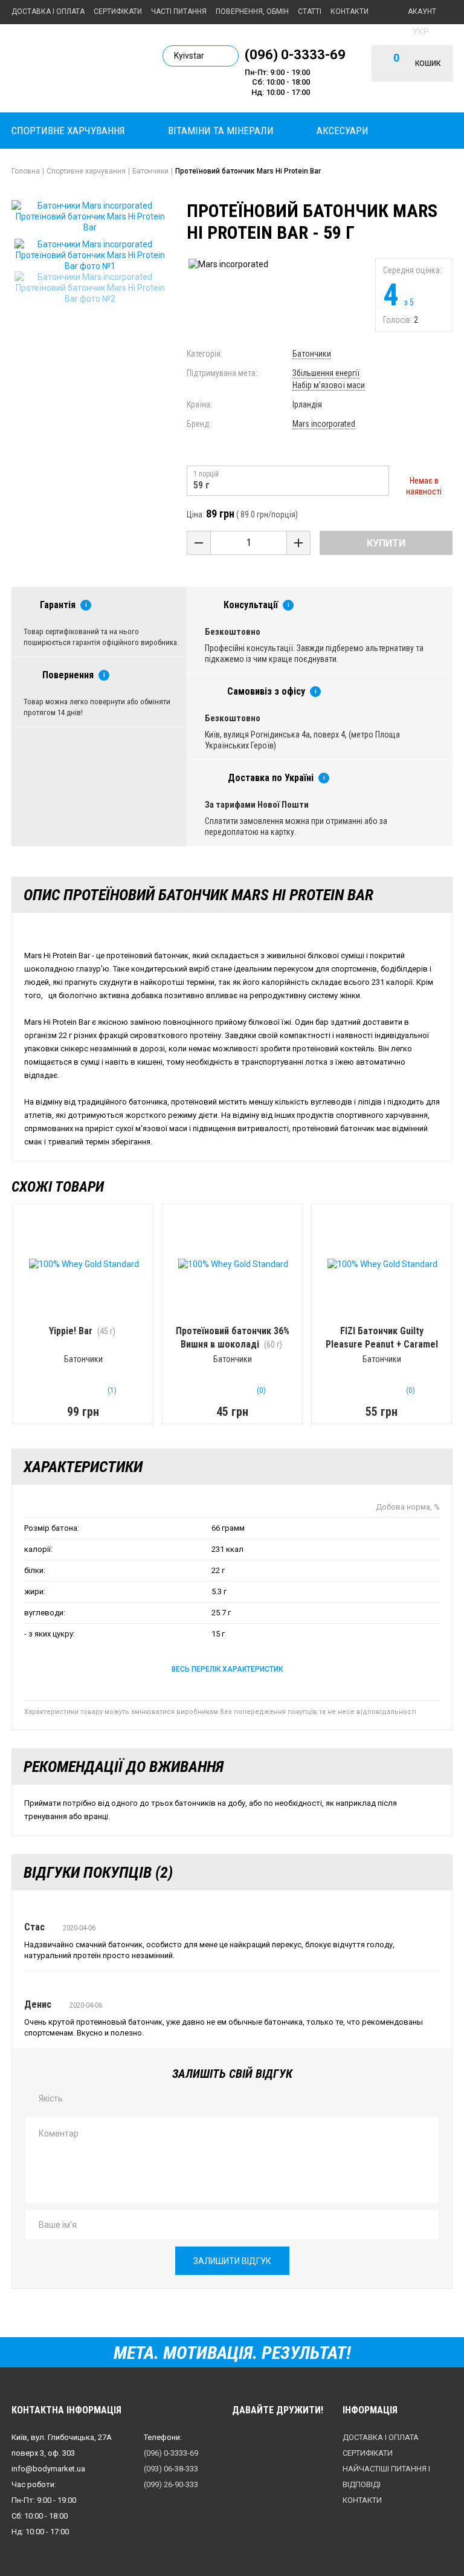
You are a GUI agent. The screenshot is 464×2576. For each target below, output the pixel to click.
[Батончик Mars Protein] (90, 255)
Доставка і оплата (48, 11)
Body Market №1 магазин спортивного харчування (78, 67)
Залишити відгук (232, 2261)
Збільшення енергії (326, 373)
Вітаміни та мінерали (221, 131)
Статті (310, 11)
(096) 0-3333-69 (295, 54)
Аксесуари (343, 131)
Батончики (312, 354)
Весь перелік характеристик (227, 1669)
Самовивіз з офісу (266, 691)
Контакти (350, 11)
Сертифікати (118, 11)
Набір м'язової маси (329, 385)
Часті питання (179, 11)
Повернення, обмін (252, 11)
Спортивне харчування (68, 131)
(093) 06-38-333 (171, 2469)
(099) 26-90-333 (171, 2484)
